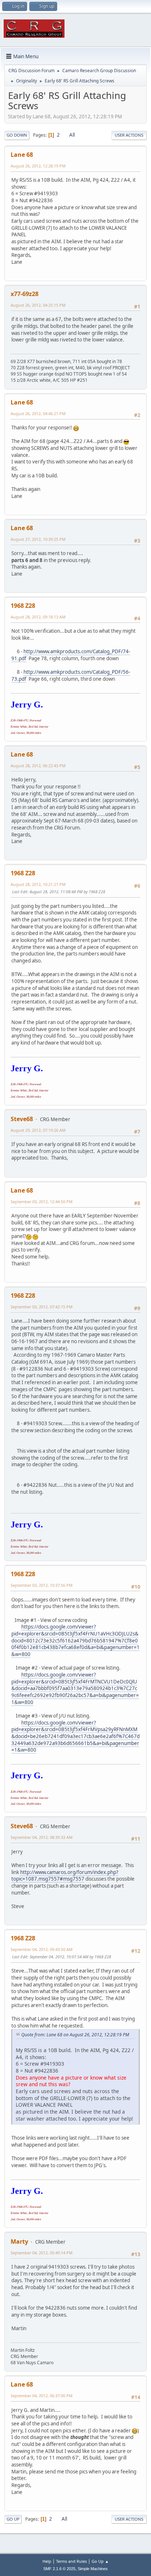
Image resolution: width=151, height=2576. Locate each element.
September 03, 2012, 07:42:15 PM (42, 1307)
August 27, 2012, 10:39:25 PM (38, 539)
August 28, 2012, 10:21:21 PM (38, 884)
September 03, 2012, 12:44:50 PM (42, 1202)
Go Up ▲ (100, 2561)
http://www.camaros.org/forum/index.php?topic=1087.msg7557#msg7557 (65, 1876)
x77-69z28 (25, 294)
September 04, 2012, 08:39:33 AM (42, 1837)
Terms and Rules (71, 2561)
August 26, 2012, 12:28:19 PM (38, 166)
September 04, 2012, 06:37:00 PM (42, 2396)
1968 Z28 (23, 606)
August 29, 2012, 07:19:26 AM (38, 1130)
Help (47, 2561)
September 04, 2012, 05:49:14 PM (42, 2253)
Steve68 (22, 1119)
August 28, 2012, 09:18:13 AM (38, 617)
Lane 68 (22, 155)
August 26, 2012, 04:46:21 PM (38, 413)
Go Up (13, 2519)
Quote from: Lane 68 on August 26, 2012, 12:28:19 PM (75, 2035)
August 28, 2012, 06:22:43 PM (38, 766)
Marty (19, 2241)
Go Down (17, 135)
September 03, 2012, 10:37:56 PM (42, 1585)
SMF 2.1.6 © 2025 (59, 2569)
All (72, 135)
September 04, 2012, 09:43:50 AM (42, 1949)
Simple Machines (93, 2569)
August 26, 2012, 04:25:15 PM (38, 305)
